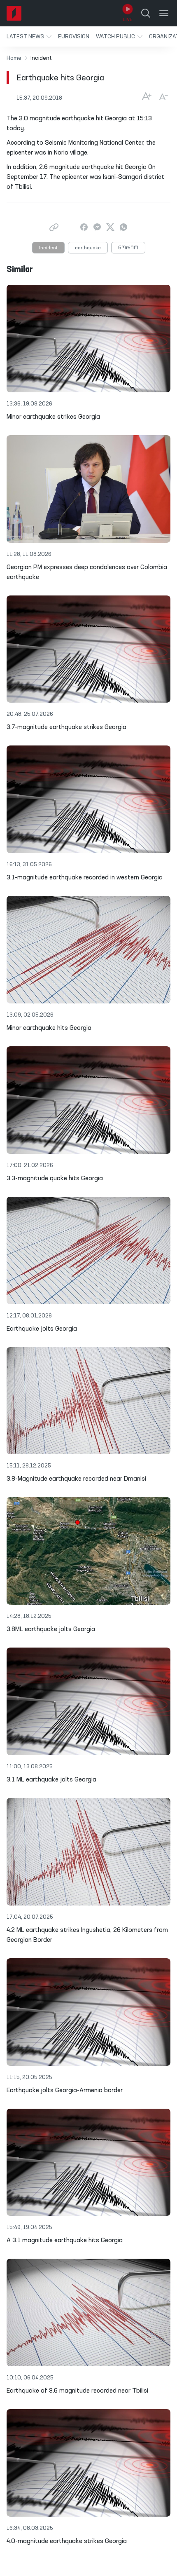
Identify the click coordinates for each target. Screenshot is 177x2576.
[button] (29, 36)
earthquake (88, 248)
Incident (48, 248)
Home (14, 58)
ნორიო (128, 248)
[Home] (14, 13)
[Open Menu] (164, 13)
